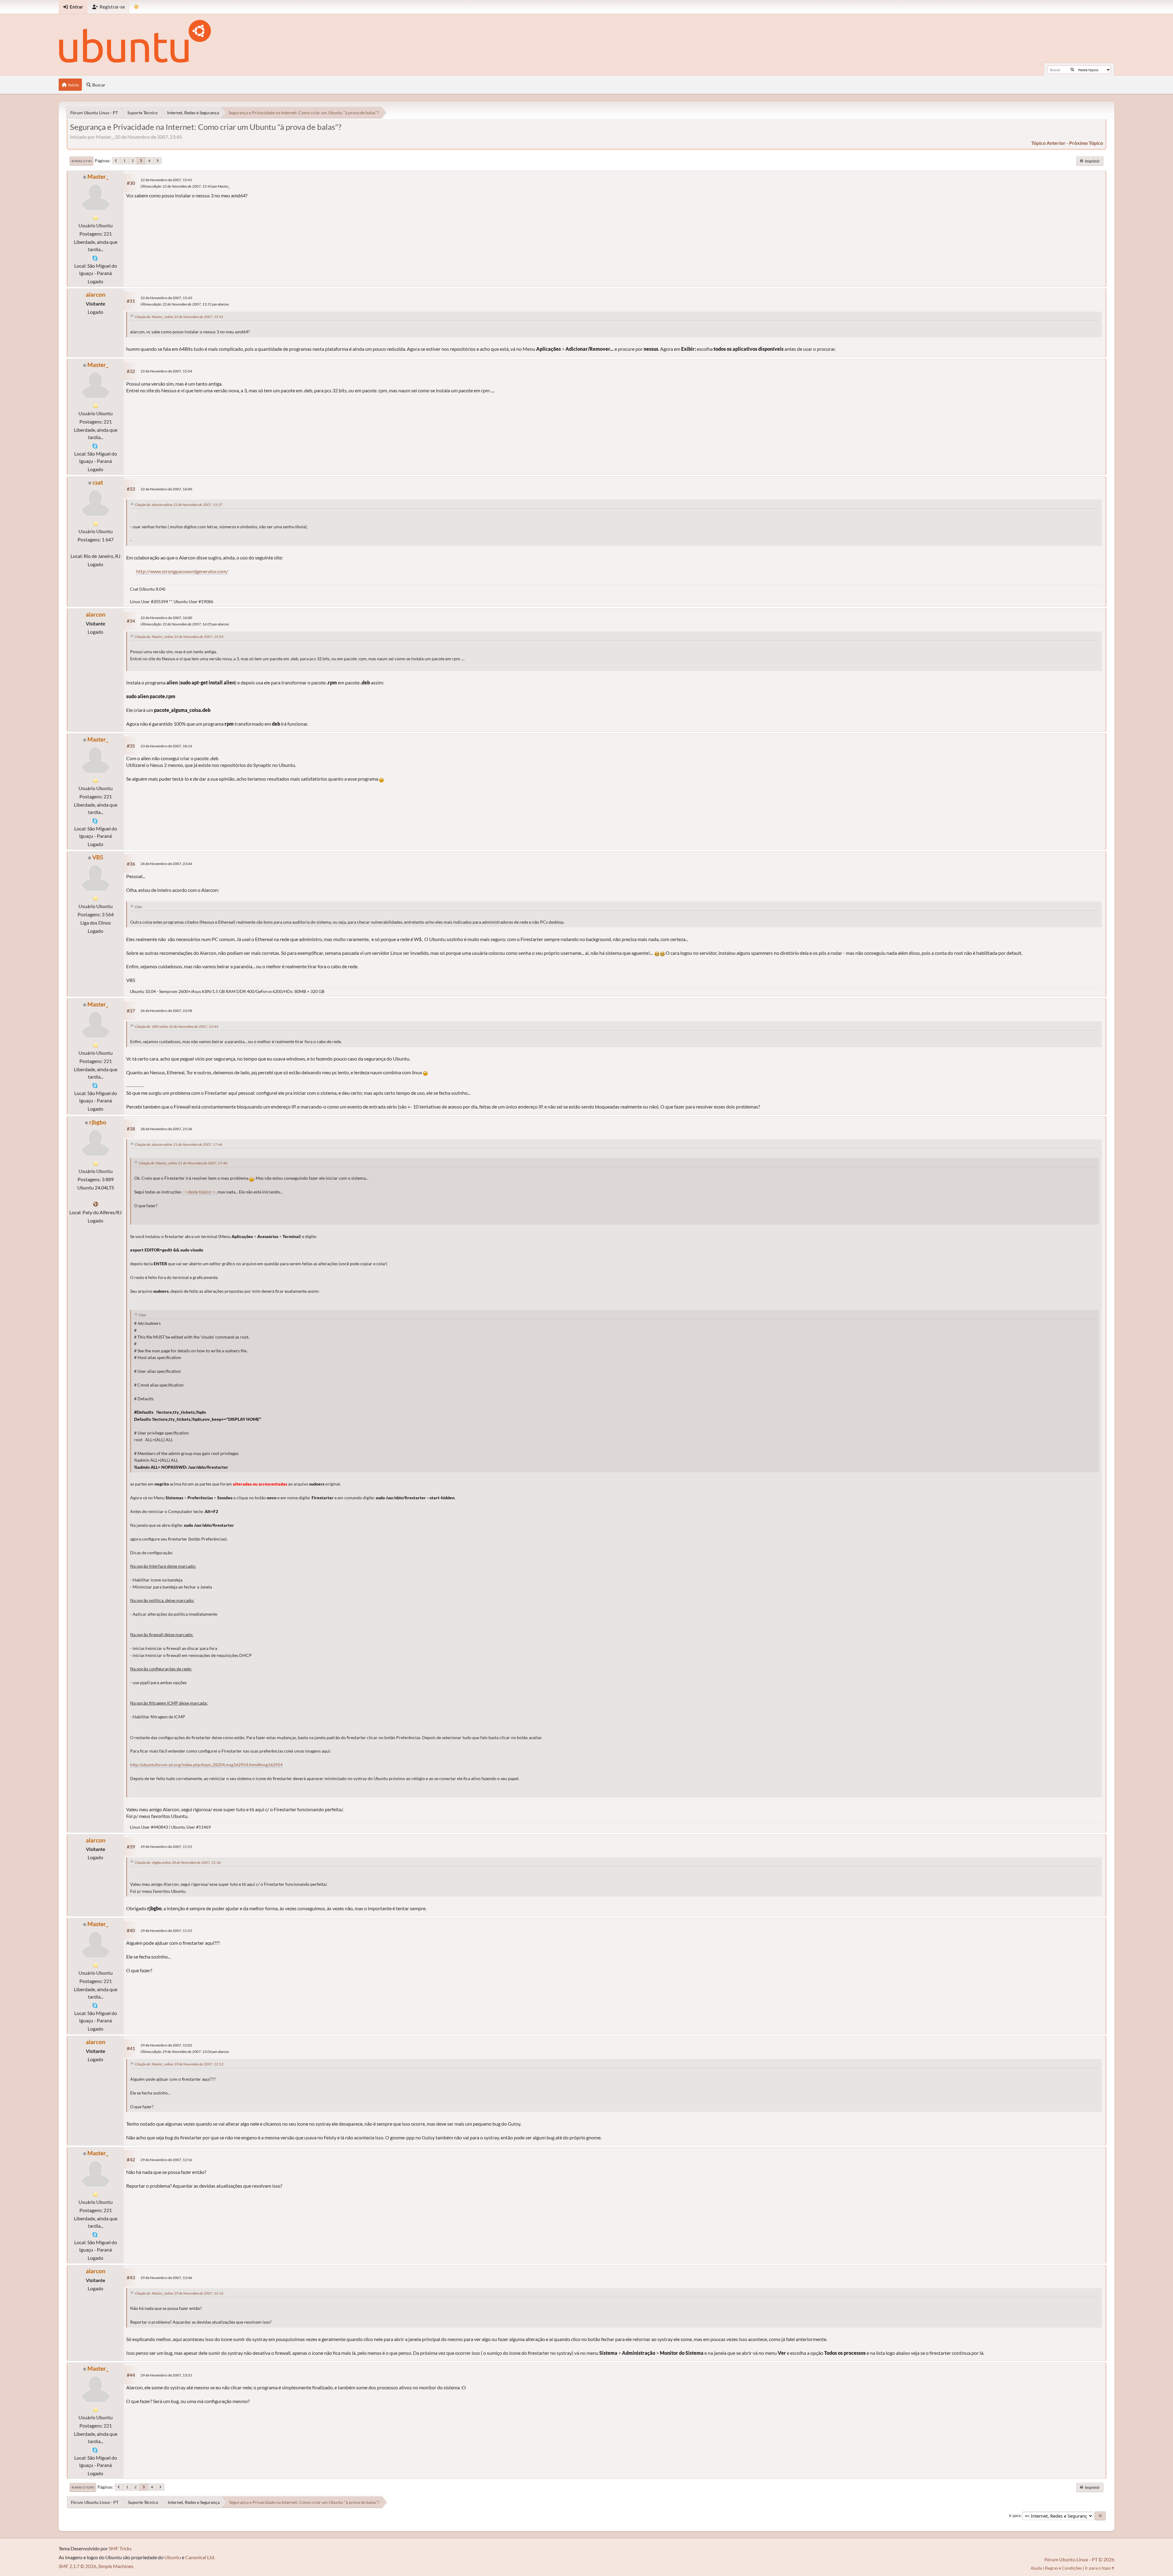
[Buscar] (1072, 70)
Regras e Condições (1063, 2568)
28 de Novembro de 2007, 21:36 (166, 1129)
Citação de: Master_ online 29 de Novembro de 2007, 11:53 (179, 2064)
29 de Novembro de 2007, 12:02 (166, 2045)
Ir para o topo (83, 2487)
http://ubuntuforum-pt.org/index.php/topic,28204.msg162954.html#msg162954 (206, 1765)
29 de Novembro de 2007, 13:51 (166, 2375)
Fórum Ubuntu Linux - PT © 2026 (1079, 2559)
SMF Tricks (120, 2548)
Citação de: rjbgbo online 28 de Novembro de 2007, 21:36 (178, 1862)
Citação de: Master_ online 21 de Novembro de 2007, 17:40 (183, 1163)
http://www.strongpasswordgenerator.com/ (182, 571)
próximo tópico (1086, 143)
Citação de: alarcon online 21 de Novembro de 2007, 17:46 (179, 1144)
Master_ (98, 176)
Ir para (1015, 2516)
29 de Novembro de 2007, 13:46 (166, 2278)
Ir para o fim (82, 161)
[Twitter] (96, 1204)
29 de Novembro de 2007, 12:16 (166, 2160)
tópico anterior (1048, 143)
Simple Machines (116, 2566)
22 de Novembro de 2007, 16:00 (166, 489)
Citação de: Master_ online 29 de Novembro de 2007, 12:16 (179, 2293)
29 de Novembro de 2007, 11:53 (166, 1931)
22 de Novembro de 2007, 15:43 (166, 298)
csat (98, 482)
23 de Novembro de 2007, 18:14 (166, 746)
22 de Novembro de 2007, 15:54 (166, 371)
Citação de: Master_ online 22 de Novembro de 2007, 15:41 (179, 317)
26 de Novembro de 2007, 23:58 (166, 1011)
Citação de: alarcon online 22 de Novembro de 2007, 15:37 (179, 505)
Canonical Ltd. (200, 2557)
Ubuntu (173, 2557)
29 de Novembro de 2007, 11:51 (166, 1847)
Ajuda (1036, 2568)
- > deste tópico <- (199, 1192)
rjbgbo (98, 1122)
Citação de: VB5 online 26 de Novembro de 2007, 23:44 (176, 1026)
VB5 (98, 857)
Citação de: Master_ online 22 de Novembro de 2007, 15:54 (179, 637)
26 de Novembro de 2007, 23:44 (166, 864)
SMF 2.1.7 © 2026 (77, 2566)
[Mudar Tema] (136, 7)
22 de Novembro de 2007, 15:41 (166, 180)
